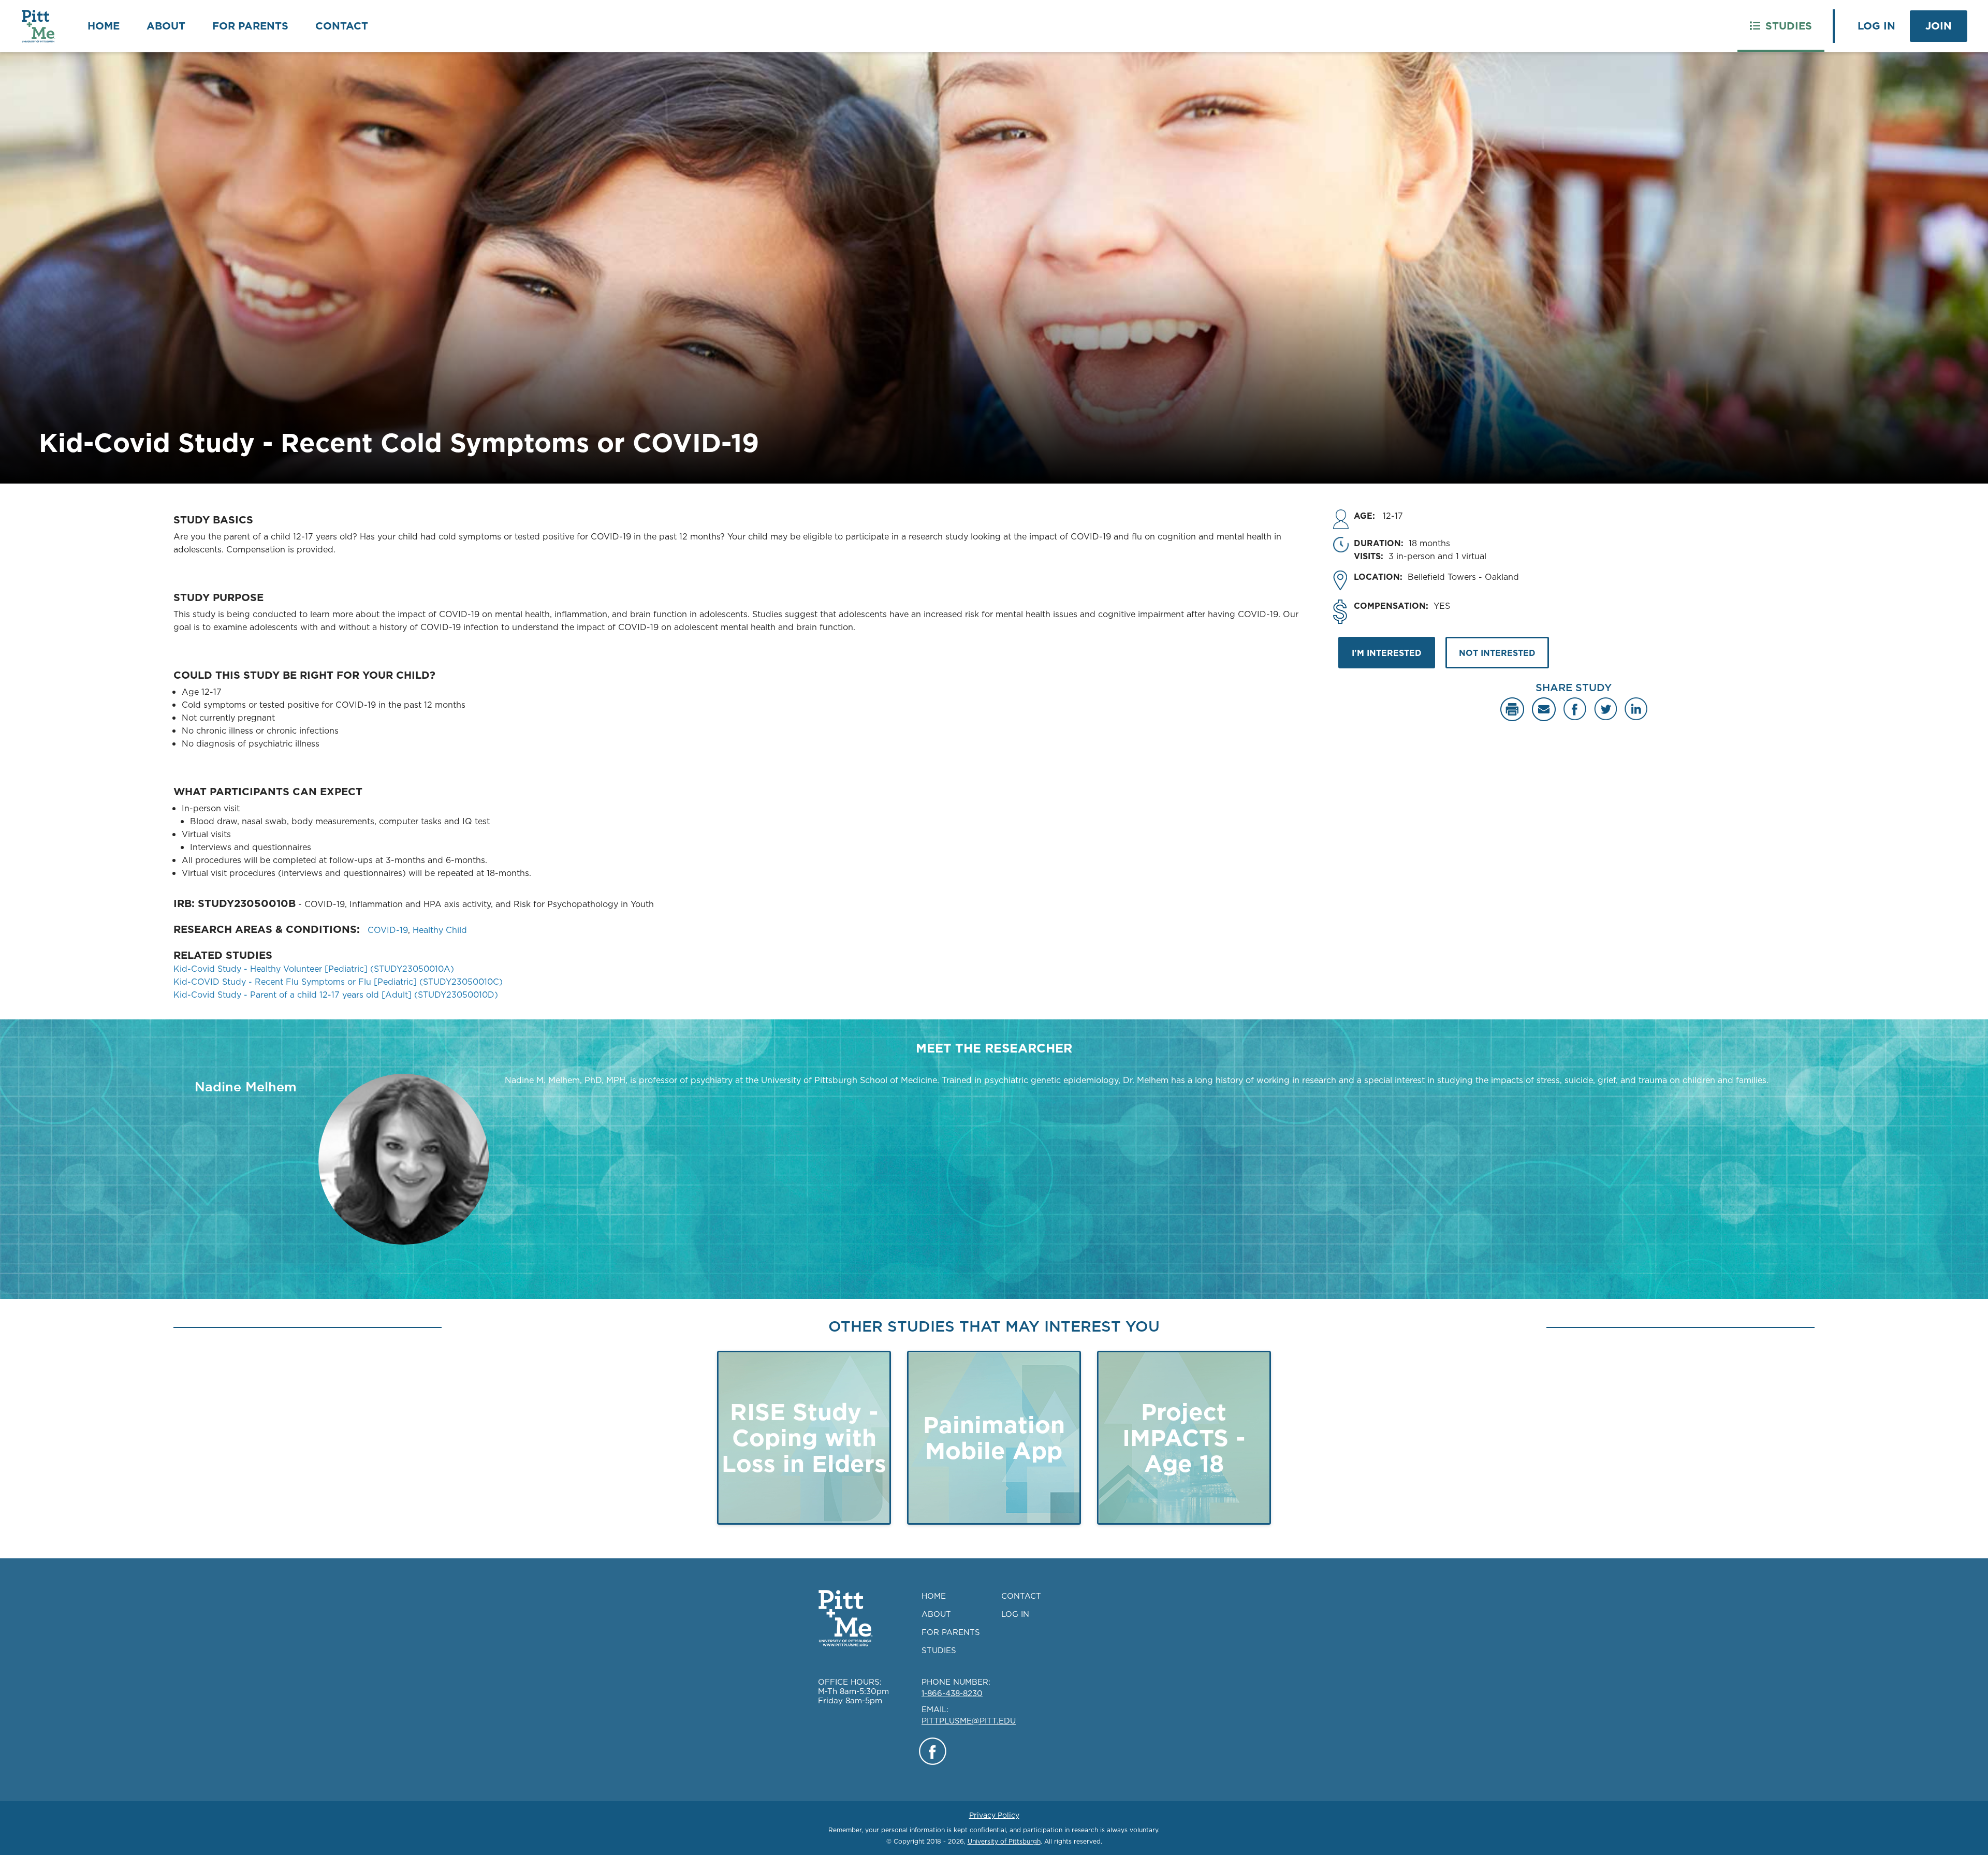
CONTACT (1021, 1596)
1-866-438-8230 (952, 1693)
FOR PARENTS (951, 1632)
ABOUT (936, 1614)
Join (1939, 26)
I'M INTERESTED (1387, 653)
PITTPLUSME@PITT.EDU (969, 1721)
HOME (934, 1596)
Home (104, 26)
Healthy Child (440, 930)
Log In (1876, 26)
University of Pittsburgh (1004, 1841)
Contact (342, 26)
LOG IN (1015, 1614)
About (166, 26)
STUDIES (939, 1650)
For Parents (250, 26)
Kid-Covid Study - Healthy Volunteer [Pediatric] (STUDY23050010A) (314, 969)
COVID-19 (388, 930)
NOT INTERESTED (1497, 653)
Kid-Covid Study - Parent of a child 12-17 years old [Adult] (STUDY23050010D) (336, 995)
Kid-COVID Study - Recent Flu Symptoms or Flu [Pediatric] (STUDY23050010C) (338, 982)
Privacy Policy (994, 1815)
